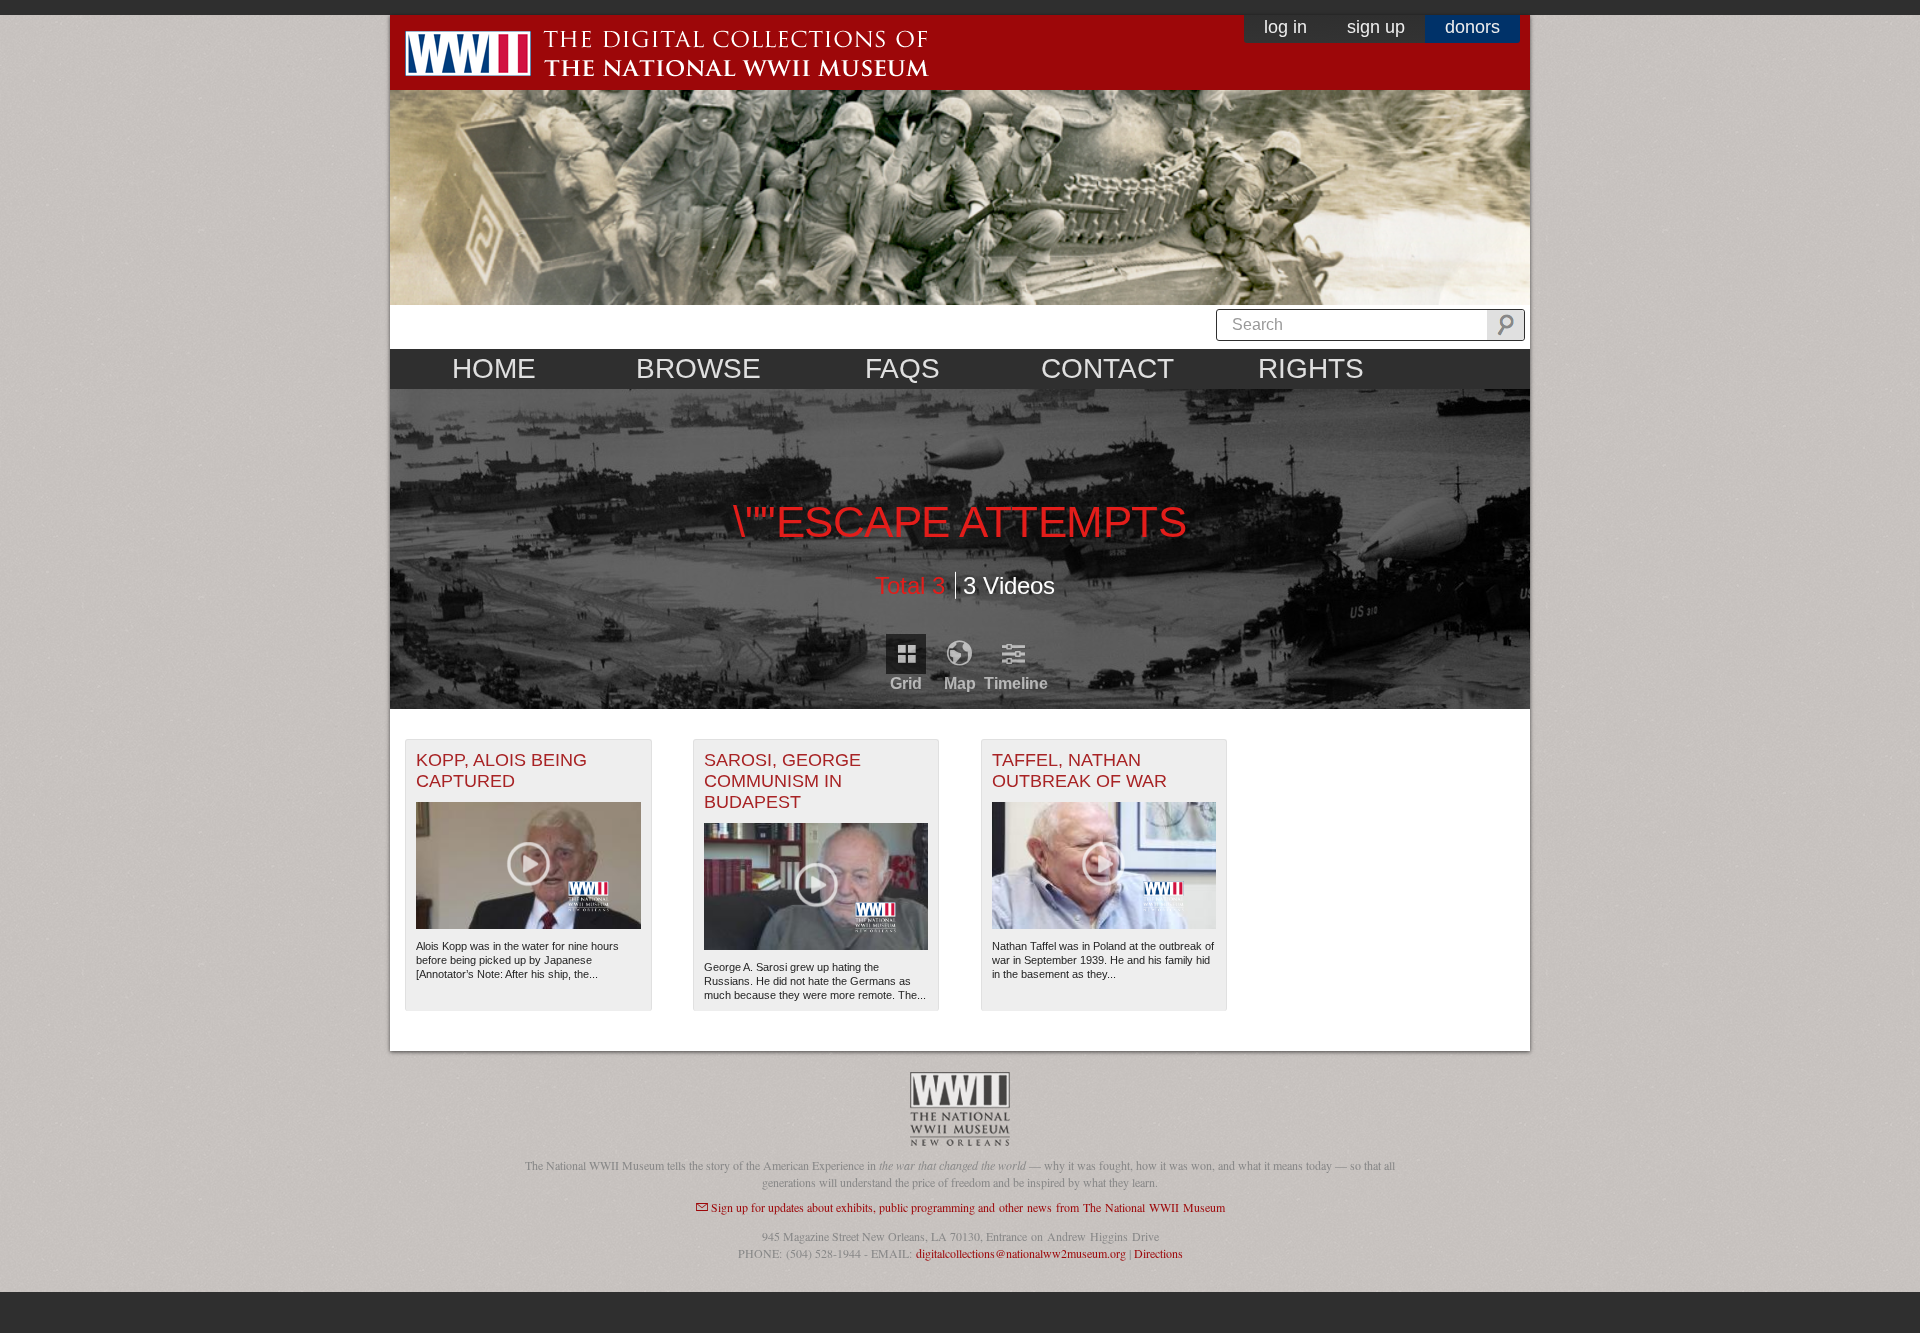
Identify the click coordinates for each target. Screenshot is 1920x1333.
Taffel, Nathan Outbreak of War (1079, 770)
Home (494, 368)
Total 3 (910, 584)
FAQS (902, 368)
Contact (1107, 368)
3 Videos (1009, 584)
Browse (698, 368)
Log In (1285, 27)
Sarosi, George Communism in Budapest (782, 781)
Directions (1158, 1253)
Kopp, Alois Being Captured (501, 770)
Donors (1472, 27)
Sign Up (1376, 27)
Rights (1311, 368)
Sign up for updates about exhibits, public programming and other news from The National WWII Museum (968, 1207)
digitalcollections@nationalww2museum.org (1021, 1253)
